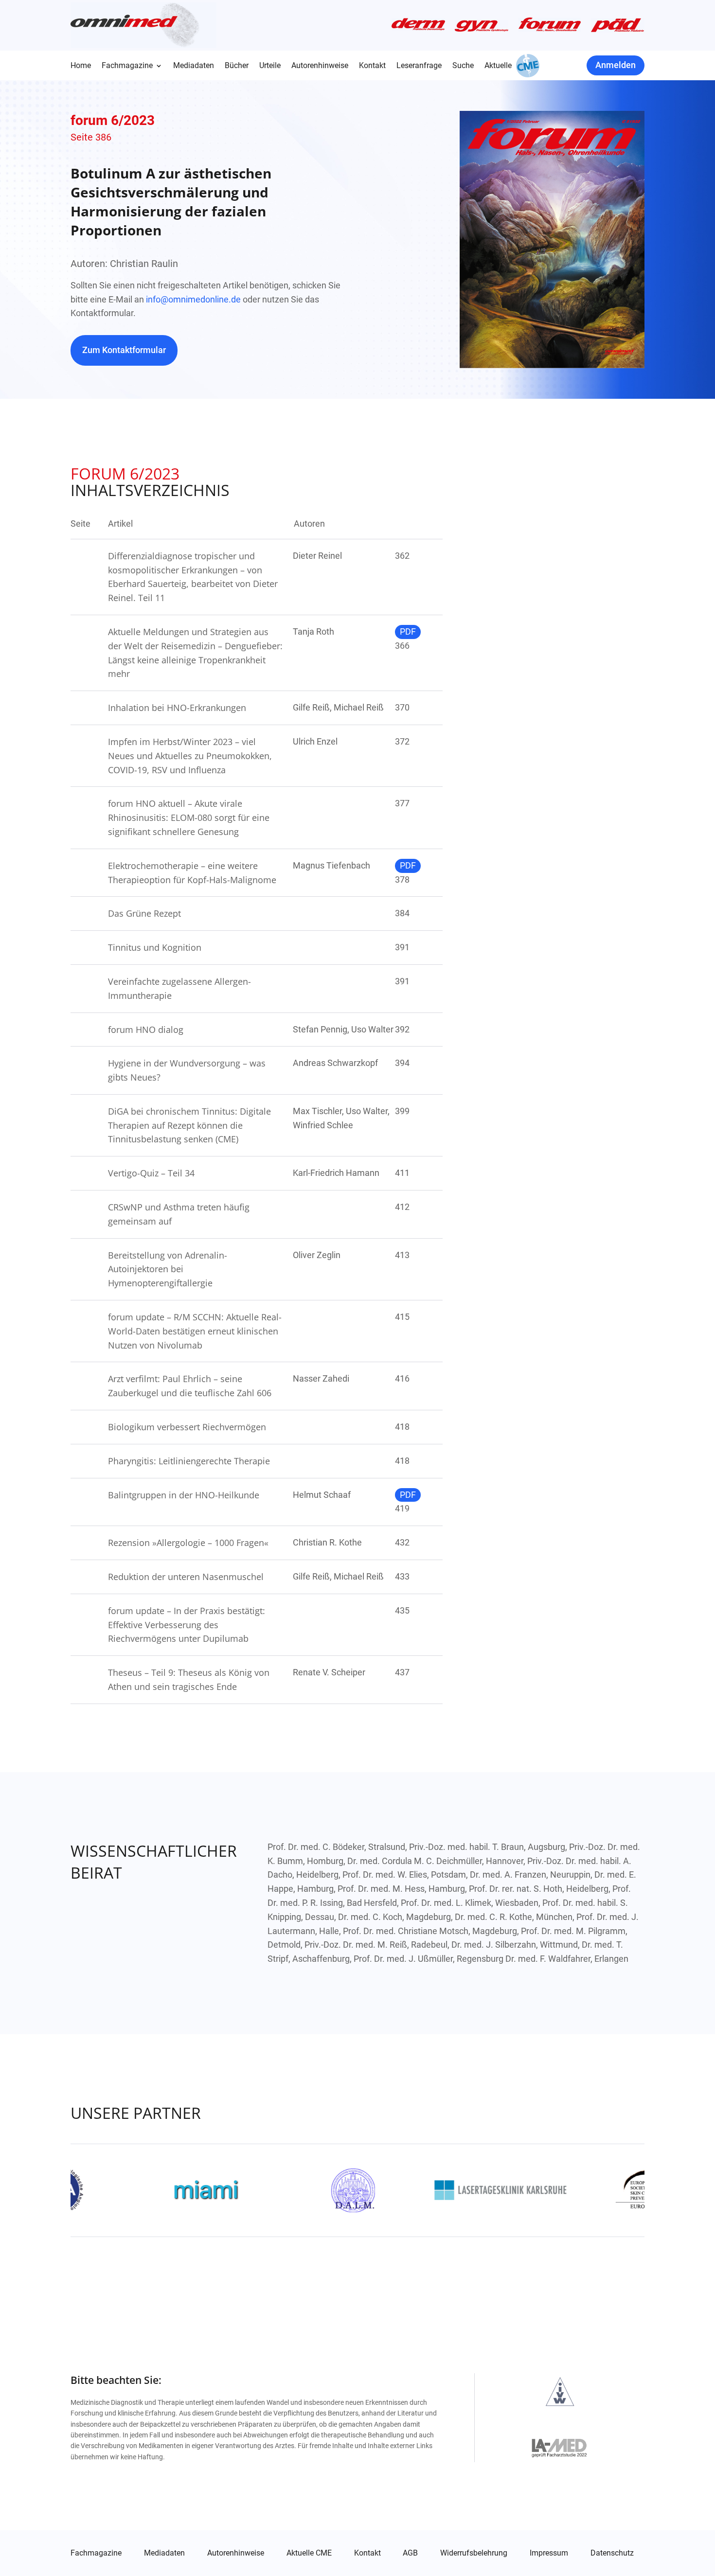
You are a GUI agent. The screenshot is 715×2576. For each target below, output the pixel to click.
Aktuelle (498, 66)
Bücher (237, 66)
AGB (410, 2553)
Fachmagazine (127, 66)
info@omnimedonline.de (193, 299)
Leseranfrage (419, 66)
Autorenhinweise (320, 66)
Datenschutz (612, 2553)
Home (81, 66)
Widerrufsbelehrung (474, 2553)
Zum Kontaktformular (124, 350)
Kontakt (372, 66)
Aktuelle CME (309, 2553)
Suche (463, 66)
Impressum (549, 2553)
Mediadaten (194, 66)
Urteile (270, 66)
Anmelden (616, 65)
